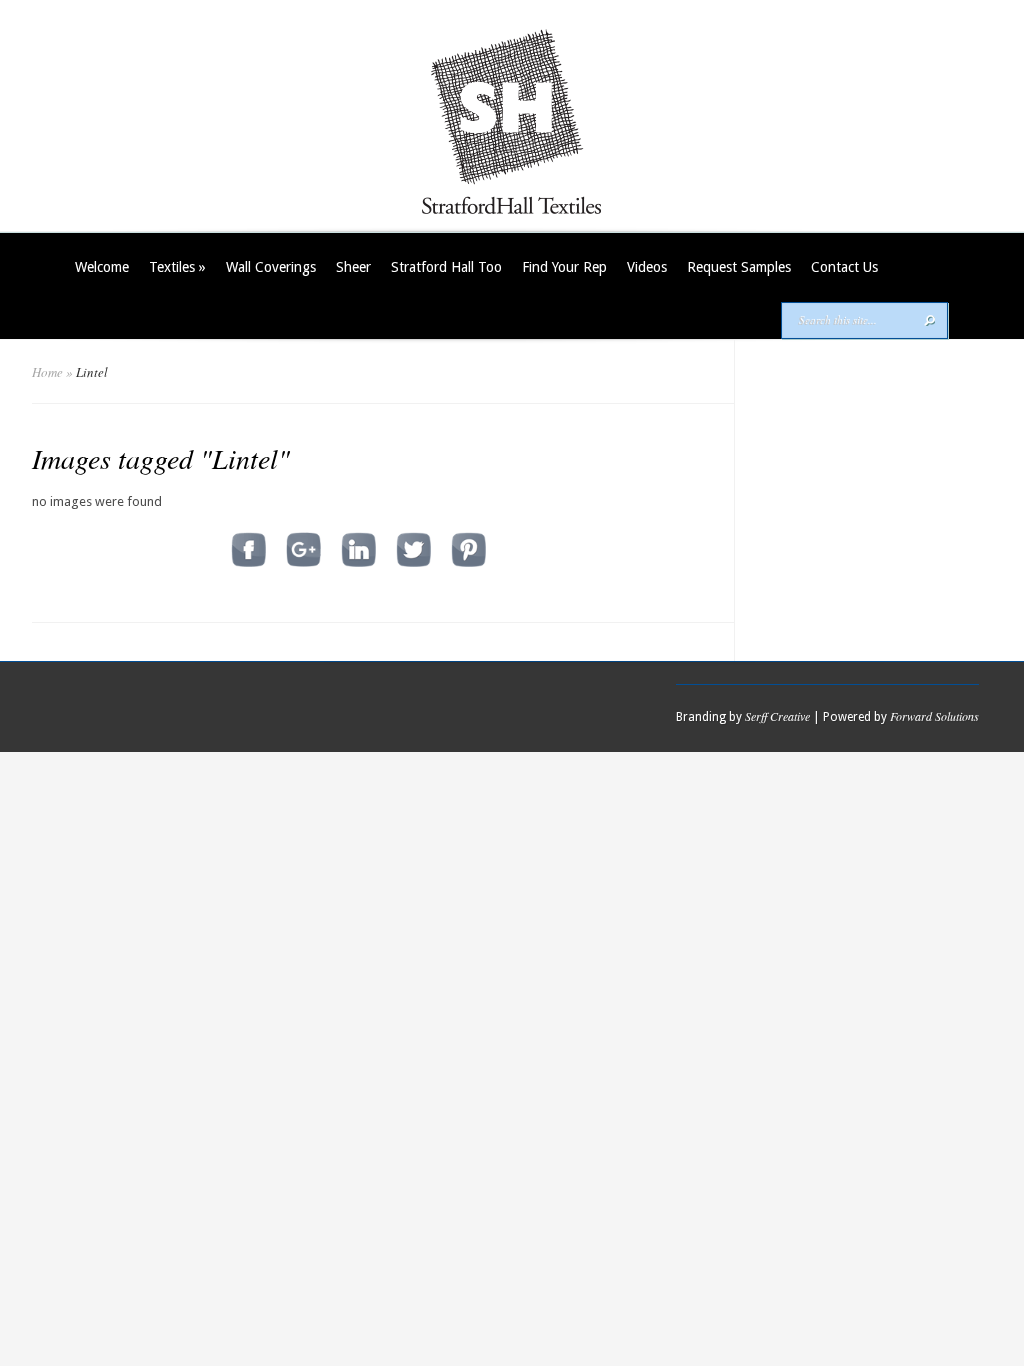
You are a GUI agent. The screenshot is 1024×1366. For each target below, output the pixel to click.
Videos (647, 267)
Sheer (353, 267)
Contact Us (844, 267)
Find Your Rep (564, 267)
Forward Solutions (934, 716)
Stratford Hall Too (446, 267)
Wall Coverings (271, 267)
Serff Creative (777, 716)
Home (47, 372)
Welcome (102, 267)
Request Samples (739, 267)
